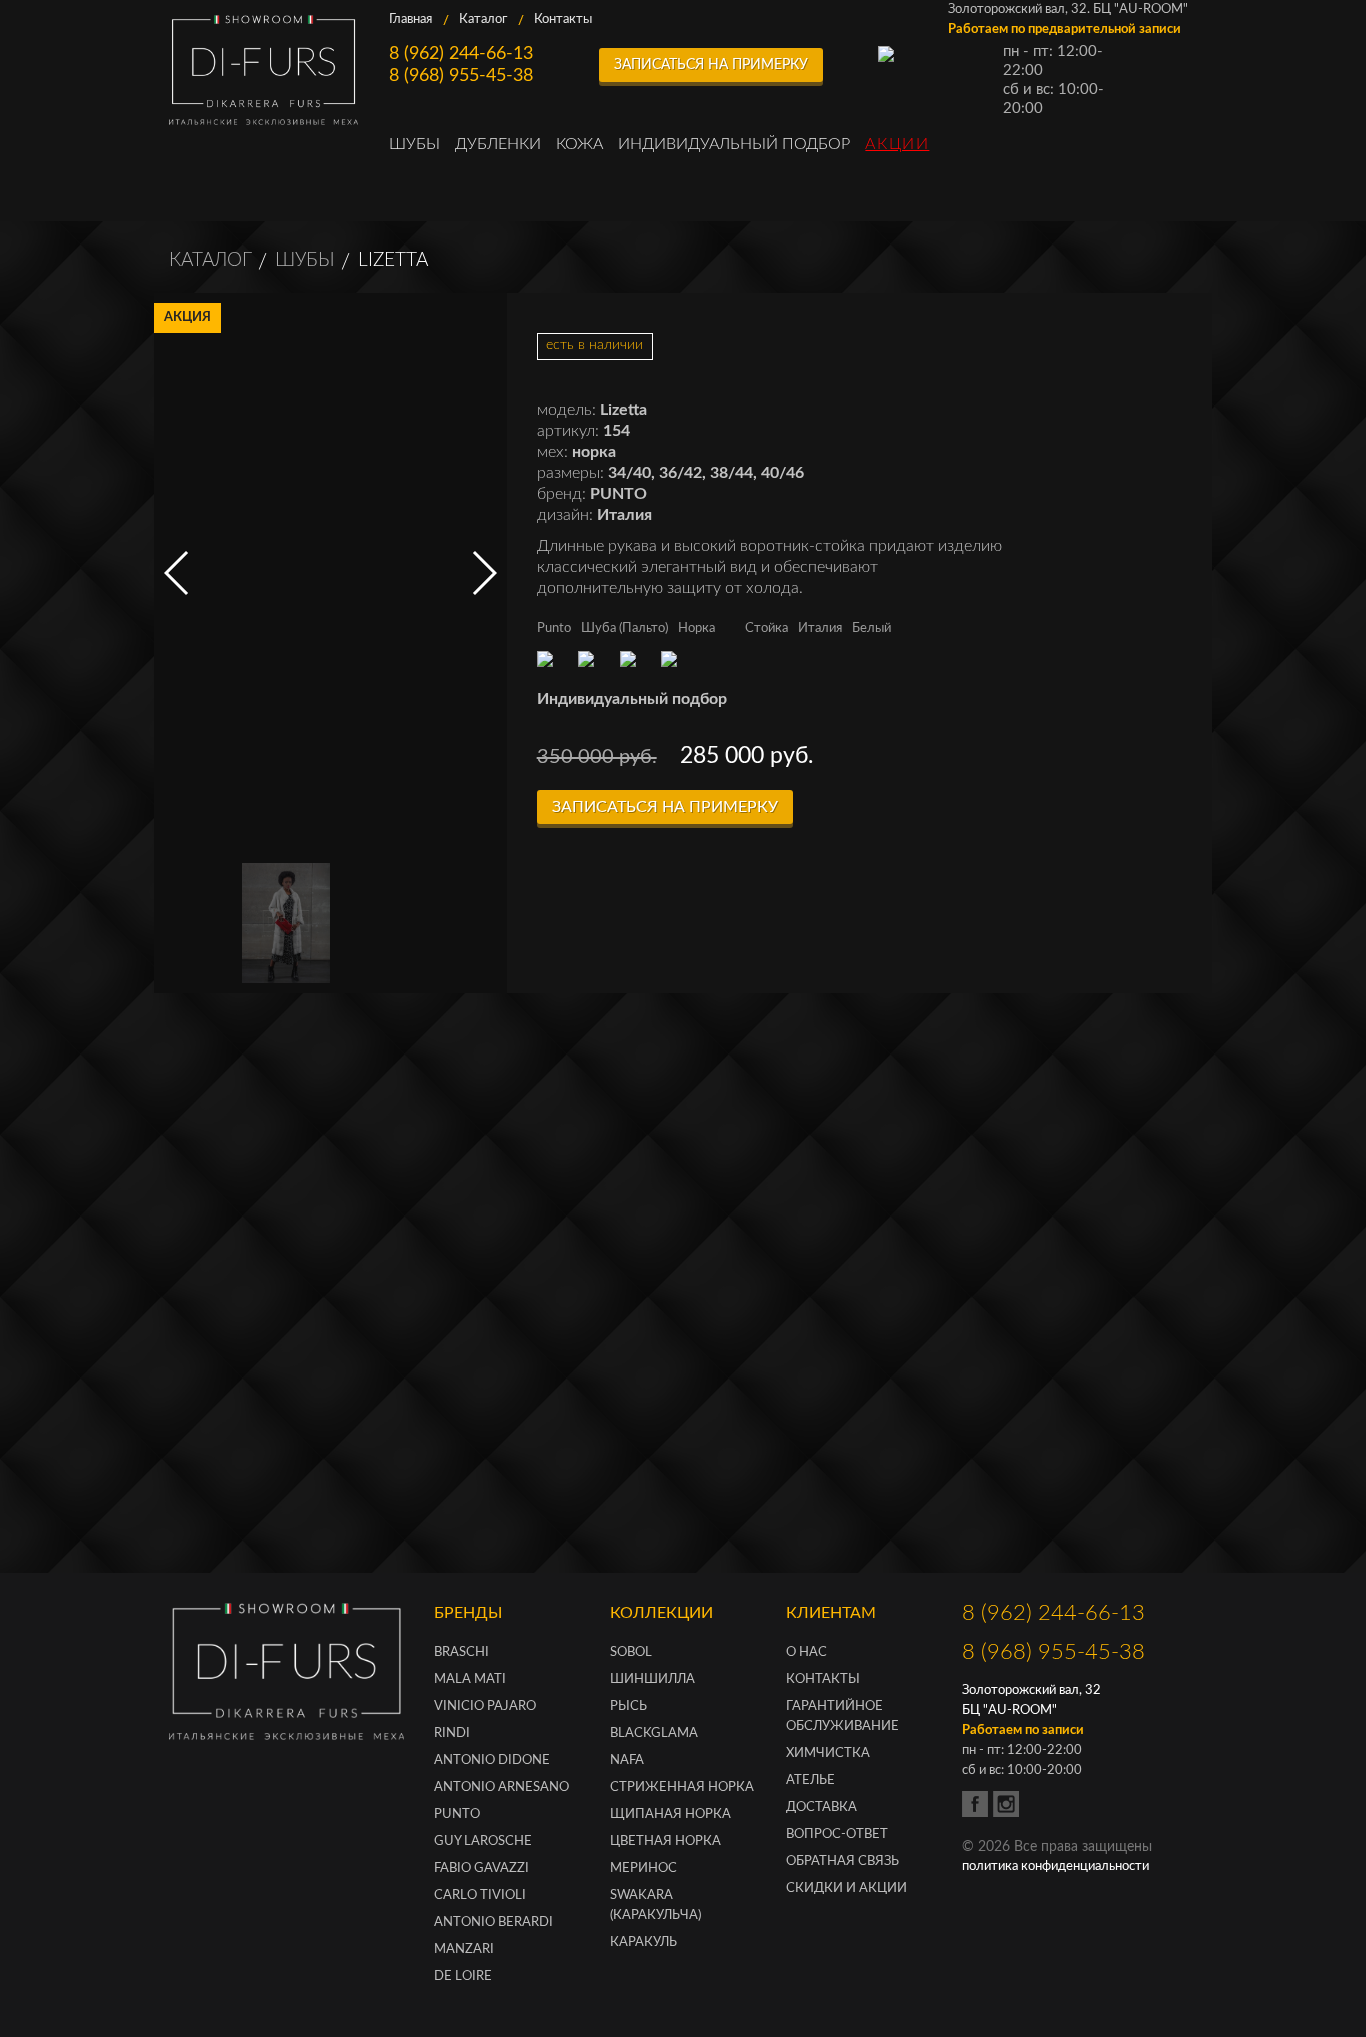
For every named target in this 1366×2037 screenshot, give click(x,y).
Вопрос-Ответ (837, 1834)
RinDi (452, 1733)
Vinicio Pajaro (485, 1706)
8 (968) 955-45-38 (461, 76)
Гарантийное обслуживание (842, 1716)
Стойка (766, 628)
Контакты (563, 19)
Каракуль (643, 1942)
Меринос (643, 1868)
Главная (410, 19)
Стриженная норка (682, 1787)
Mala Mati (470, 1679)
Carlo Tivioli (480, 1895)
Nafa (627, 1760)
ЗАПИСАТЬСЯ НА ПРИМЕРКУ (711, 65)
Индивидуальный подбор (734, 144)
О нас (806, 1652)
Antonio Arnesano (501, 1787)
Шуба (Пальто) (624, 628)
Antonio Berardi (493, 1922)
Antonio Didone (492, 1760)
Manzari (464, 1949)
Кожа (579, 144)
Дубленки (498, 144)
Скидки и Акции (846, 1888)
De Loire (463, 1976)
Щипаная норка (670, 1814)
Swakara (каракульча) (655, 1905)
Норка (696, 628)
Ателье (810, 1780)
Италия (820, 628)
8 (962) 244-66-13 (461, 54)
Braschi (461, 1652)
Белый (871, 628)
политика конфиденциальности (1055, 1866)
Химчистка (828, 1753)
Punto (554, 628)
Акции (897, 144)
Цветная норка (665, 1841)
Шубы (414, 144)
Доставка (821, 1807)
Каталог (483, 19)
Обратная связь (842, 1861)
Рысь (628, 1706)
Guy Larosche (483, 1841)
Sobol (631, 1652)
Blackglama (654, 1733)
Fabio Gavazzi (481, 1868)
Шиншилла (652, 1679)
